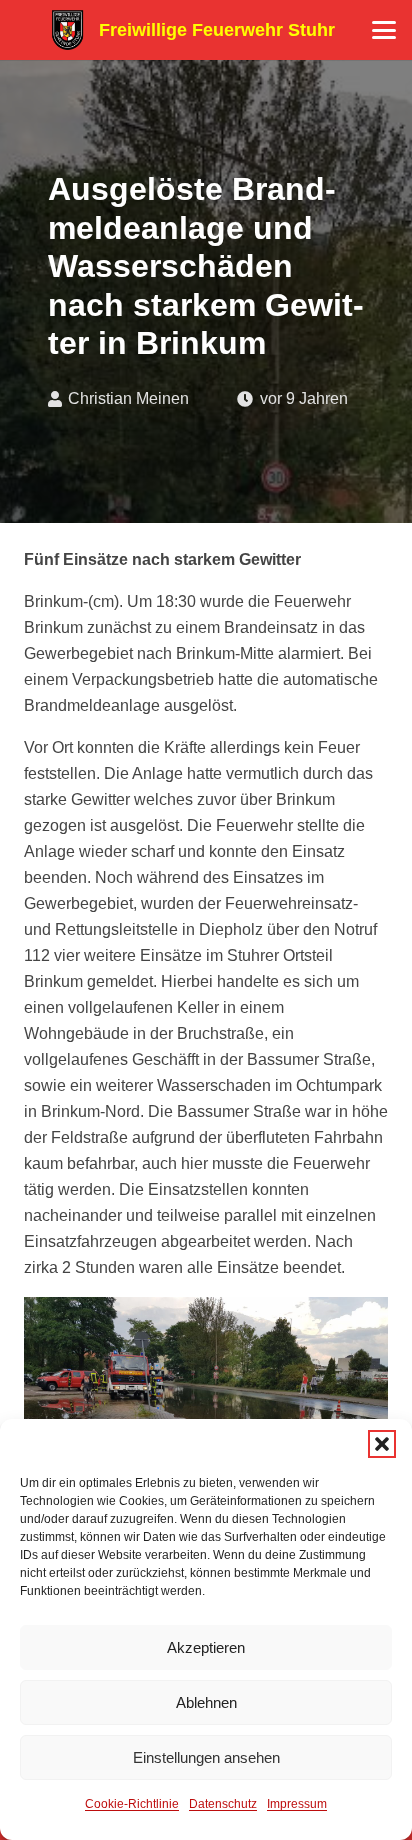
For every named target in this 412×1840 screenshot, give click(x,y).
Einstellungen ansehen (206, 1757)
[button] (382, 1444)
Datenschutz (223, 1804)
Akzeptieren (206, 1647)
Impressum (297, 1804)
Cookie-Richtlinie (132, 1804)
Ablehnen (206, 1702)
